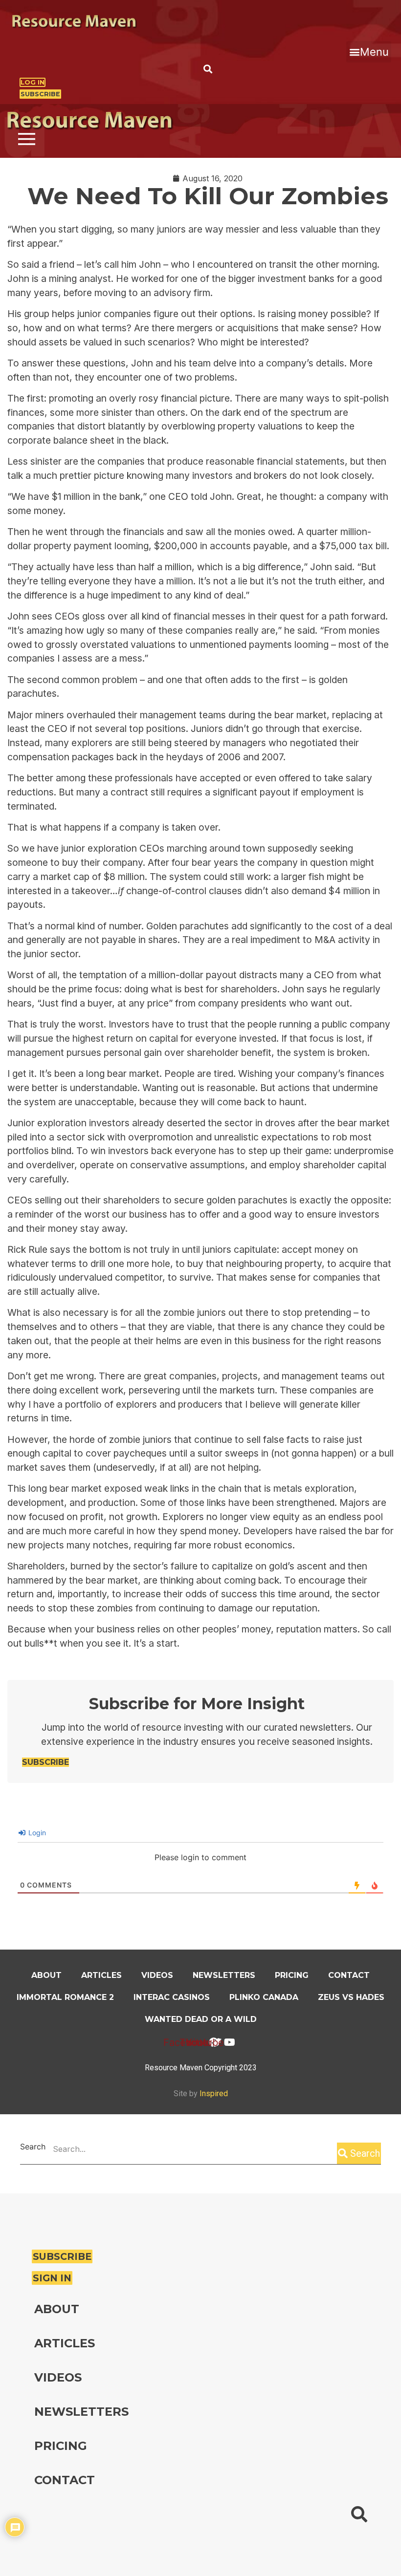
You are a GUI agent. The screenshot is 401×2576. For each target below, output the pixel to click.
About (46, 1975)
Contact (349, 1975)
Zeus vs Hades (351, 1997)
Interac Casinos (172, 1997)
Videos (157, 1975)
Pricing (292, 1975)
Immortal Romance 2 (65, 1997)
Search (33, 2147)
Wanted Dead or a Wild (201, 2019)
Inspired (214, 2093)
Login (36, 1833)
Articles (101, 1975)
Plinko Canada (264, 1997)
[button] (369, 52)
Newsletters (224, 1975)
